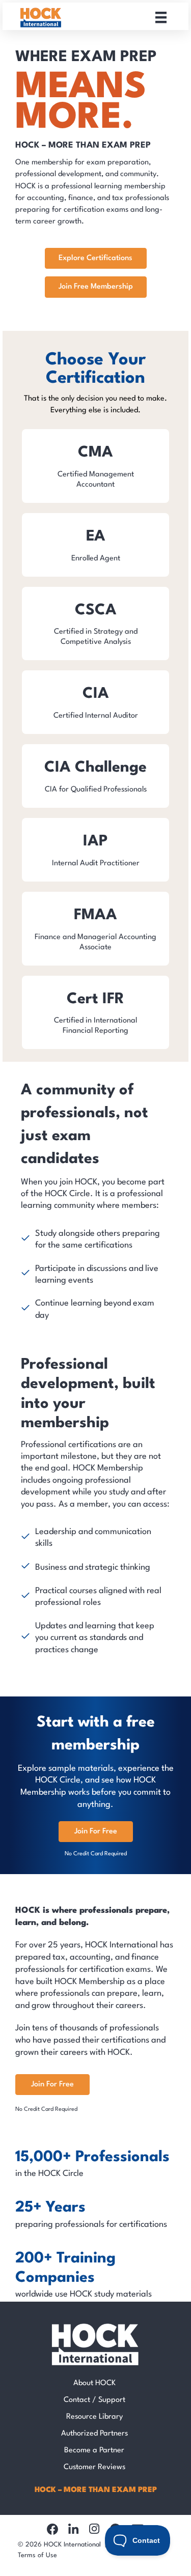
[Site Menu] (161, 17)
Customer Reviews (94, 2467)
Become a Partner (94, 2451)
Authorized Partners (94, 2434)
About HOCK (94, 2383)
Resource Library (94, 2417)
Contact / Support (94, 2400)
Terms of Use (37, 2555)
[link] (95, 466)
